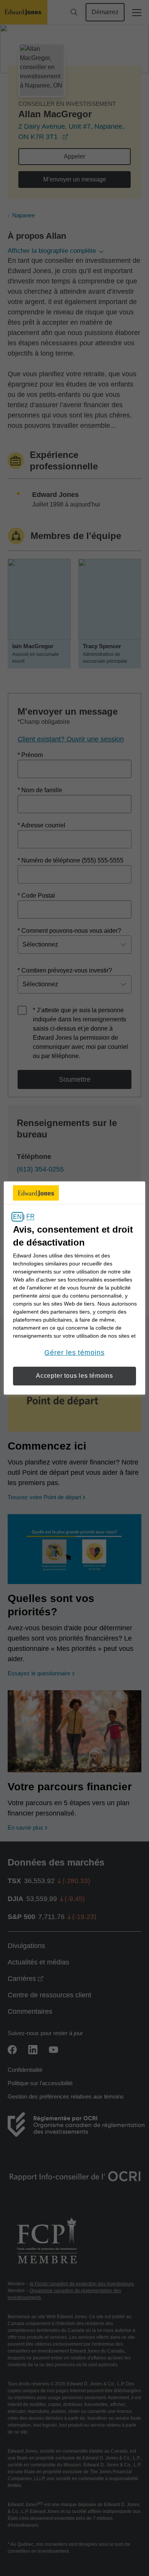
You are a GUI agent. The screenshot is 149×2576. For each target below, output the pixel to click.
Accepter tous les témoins (74, 1376)
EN (17, 1217)
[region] (75, 1288)
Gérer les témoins (74, 1353)
